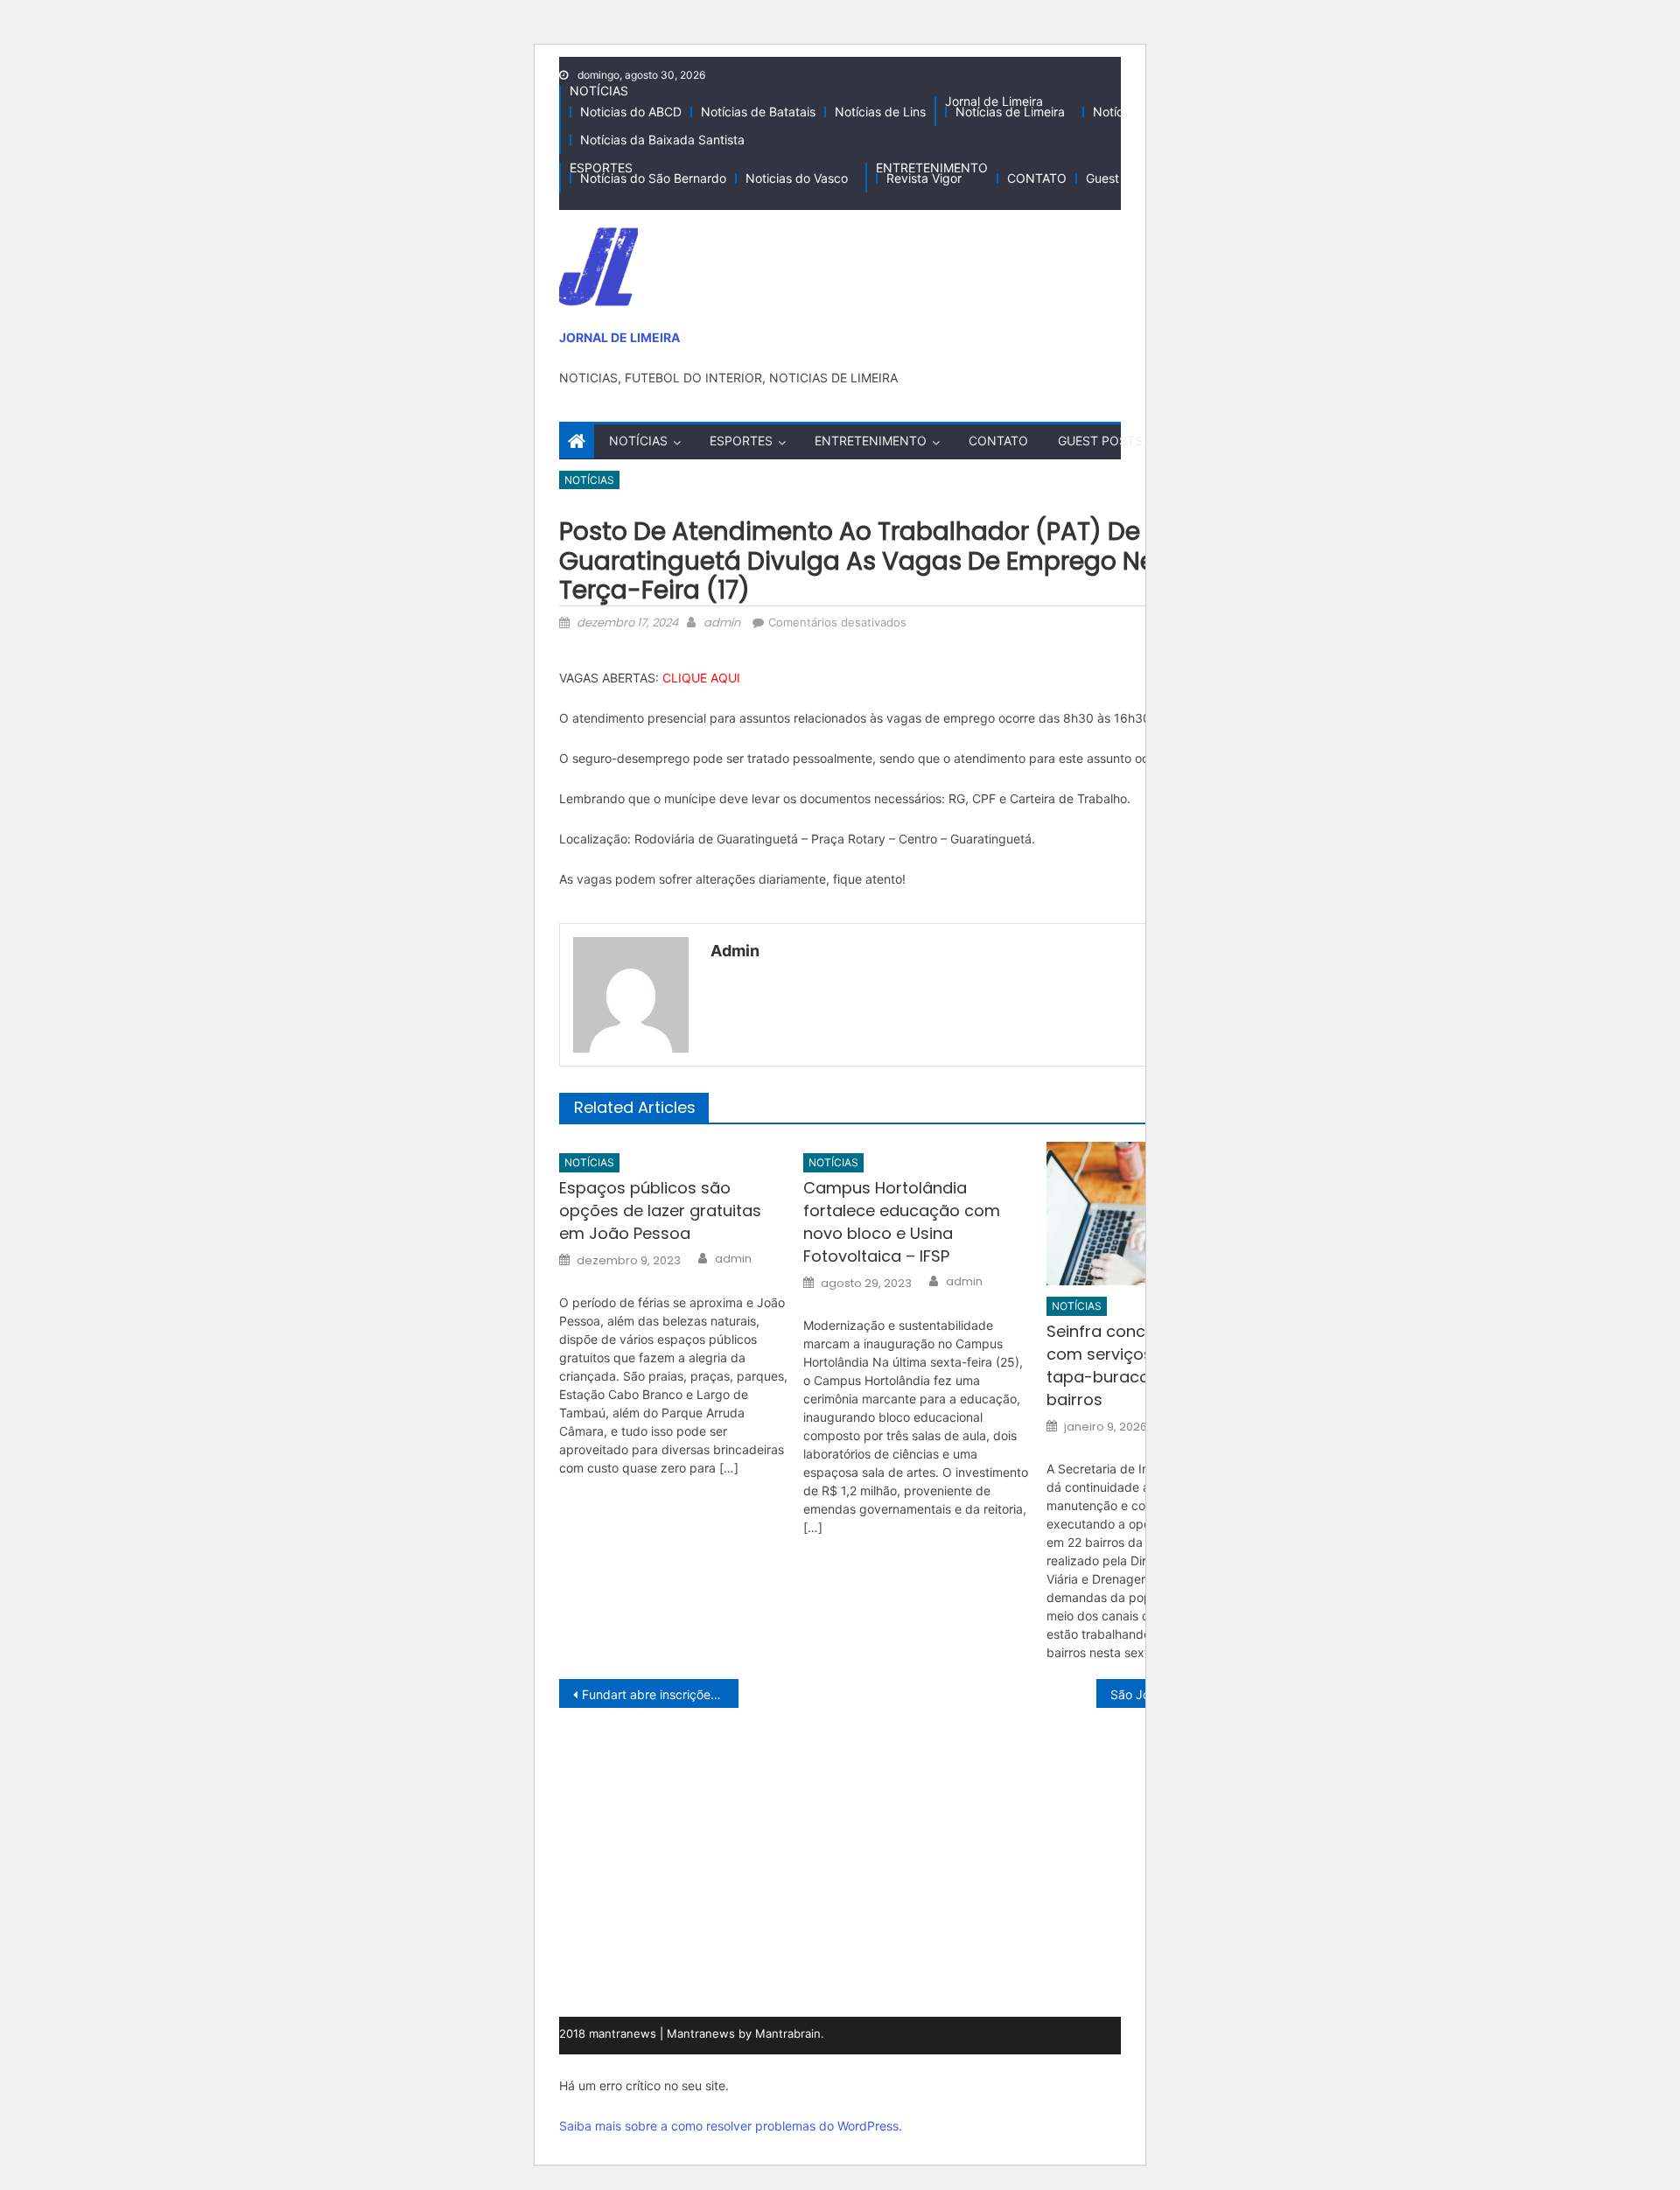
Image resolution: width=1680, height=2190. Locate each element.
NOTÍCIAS (599, 91)
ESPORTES (601, 168)
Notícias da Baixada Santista (662, 140)
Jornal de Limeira (994, 101)
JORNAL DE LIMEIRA (619, 337)
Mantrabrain (788, 2033)
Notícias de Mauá (1143, 112)
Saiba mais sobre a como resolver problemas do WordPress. (731, 2126)
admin (722, 623)
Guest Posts (1120, 178)
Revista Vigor (924, 178)
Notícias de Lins (880, 112)
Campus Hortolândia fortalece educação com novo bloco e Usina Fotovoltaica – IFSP (902, 1222)
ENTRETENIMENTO (932, 168)
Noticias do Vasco (797, 178)
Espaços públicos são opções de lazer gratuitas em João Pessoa (660, 1210)
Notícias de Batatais (758, 112)
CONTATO (1037, 178)
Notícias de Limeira (1010, 112)
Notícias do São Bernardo (653, 178)
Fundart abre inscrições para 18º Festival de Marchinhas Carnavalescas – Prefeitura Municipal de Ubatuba (660, 1694)
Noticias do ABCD (631, 112)
